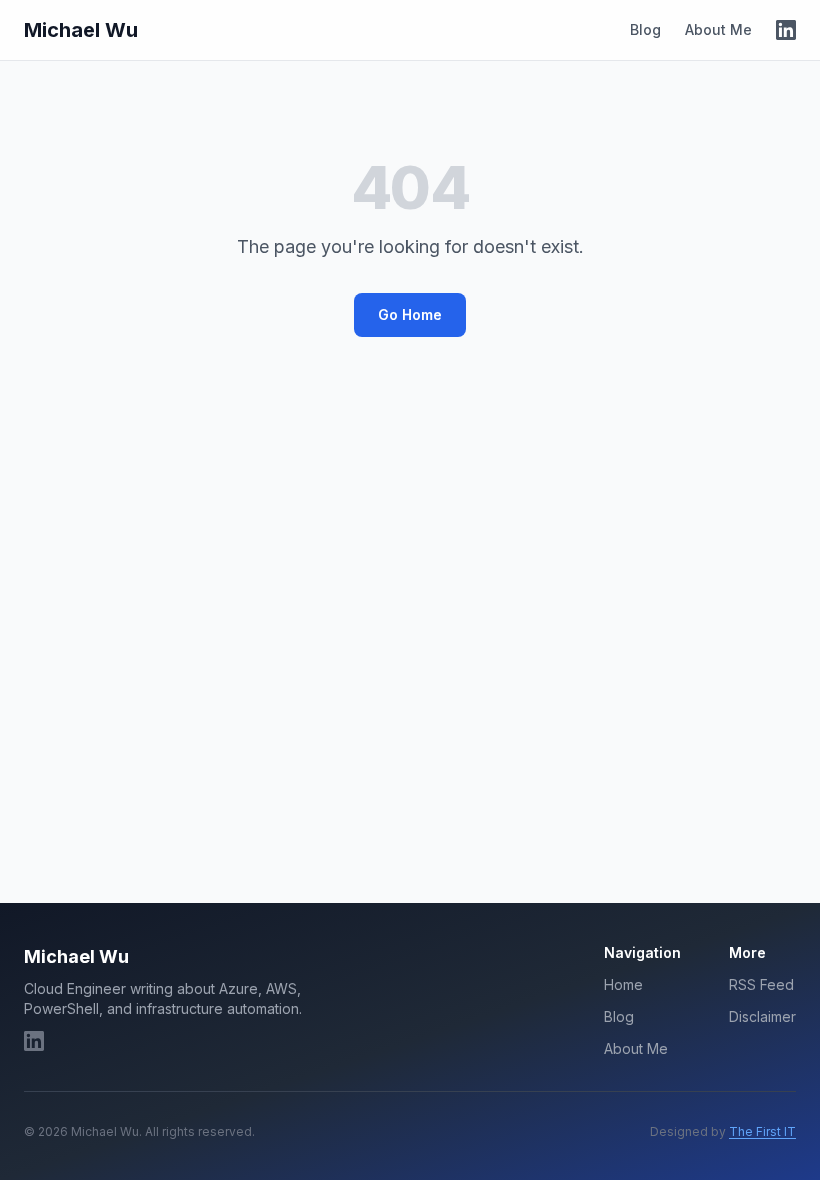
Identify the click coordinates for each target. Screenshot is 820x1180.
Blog (645, 29)
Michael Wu (81, 30)
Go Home (410, 314)
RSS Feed (761, 984)
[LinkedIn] (786, 30)
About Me (718, 29)
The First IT (762, 1131)
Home (623, 984)
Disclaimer (762, 1016)
